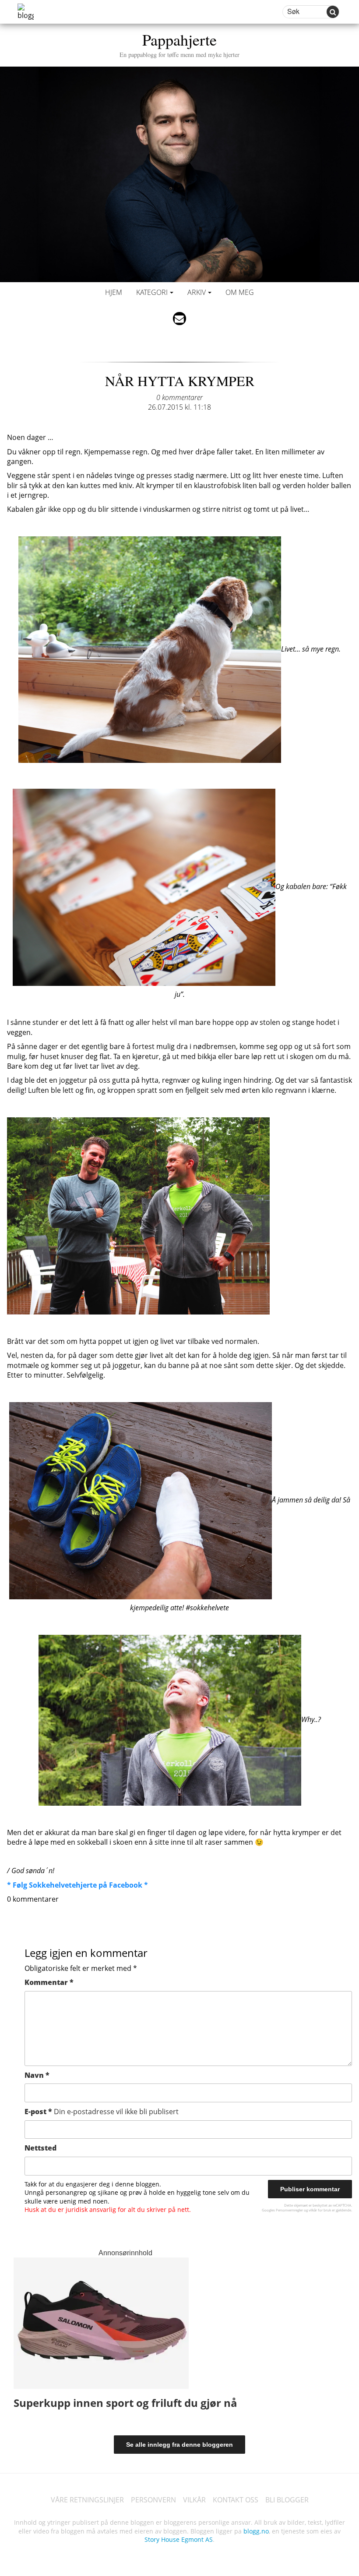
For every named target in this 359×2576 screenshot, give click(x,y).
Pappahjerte (179, 44)
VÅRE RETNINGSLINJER (87, 2500)
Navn (37, 2075)
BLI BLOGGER (287, 2500)
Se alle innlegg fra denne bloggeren (179, 2445)
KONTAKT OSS (236, 2500)
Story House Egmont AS (179, 2539)
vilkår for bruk (320, 2210)
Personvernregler (289, 2210)
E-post (102, 2112)
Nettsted (40, 2148)
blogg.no (256, 2531)
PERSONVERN (153, 2500)
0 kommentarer (179, 397)
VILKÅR (194, 2500)
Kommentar (49, 1982)
